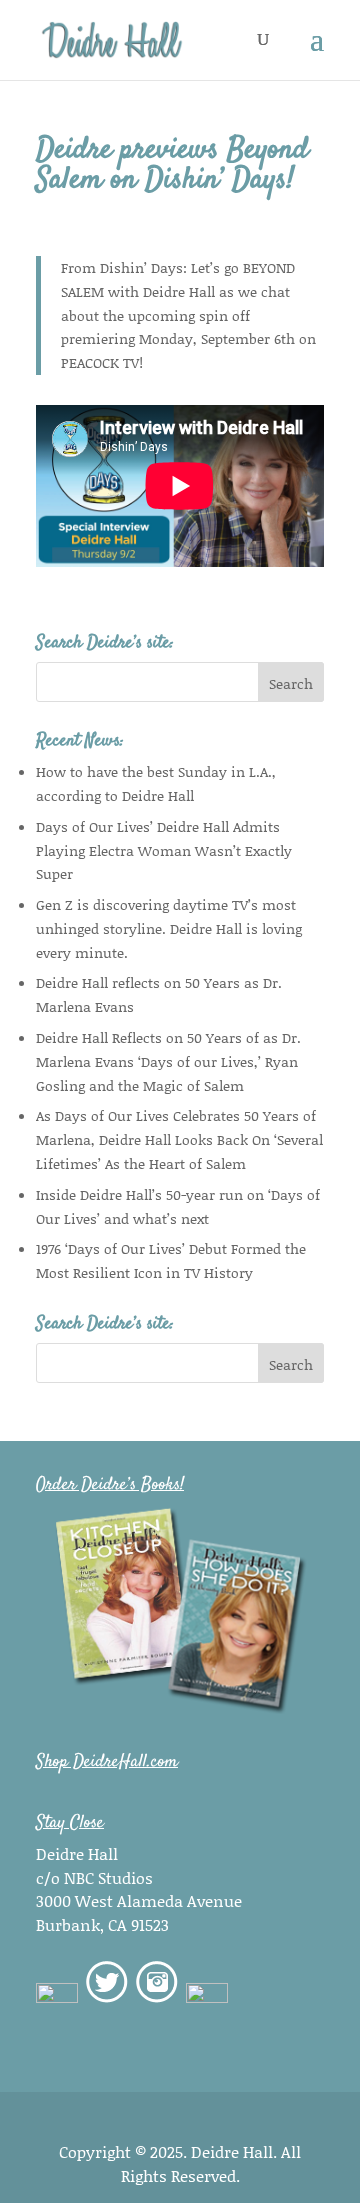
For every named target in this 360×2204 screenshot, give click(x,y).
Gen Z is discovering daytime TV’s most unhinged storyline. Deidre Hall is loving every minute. (169, 928)
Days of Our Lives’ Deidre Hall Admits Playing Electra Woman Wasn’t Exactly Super (164, 850)
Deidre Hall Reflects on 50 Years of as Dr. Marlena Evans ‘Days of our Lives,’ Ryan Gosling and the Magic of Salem (168, 1061)
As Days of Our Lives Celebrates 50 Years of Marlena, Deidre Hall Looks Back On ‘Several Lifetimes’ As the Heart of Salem (179, 1139)
